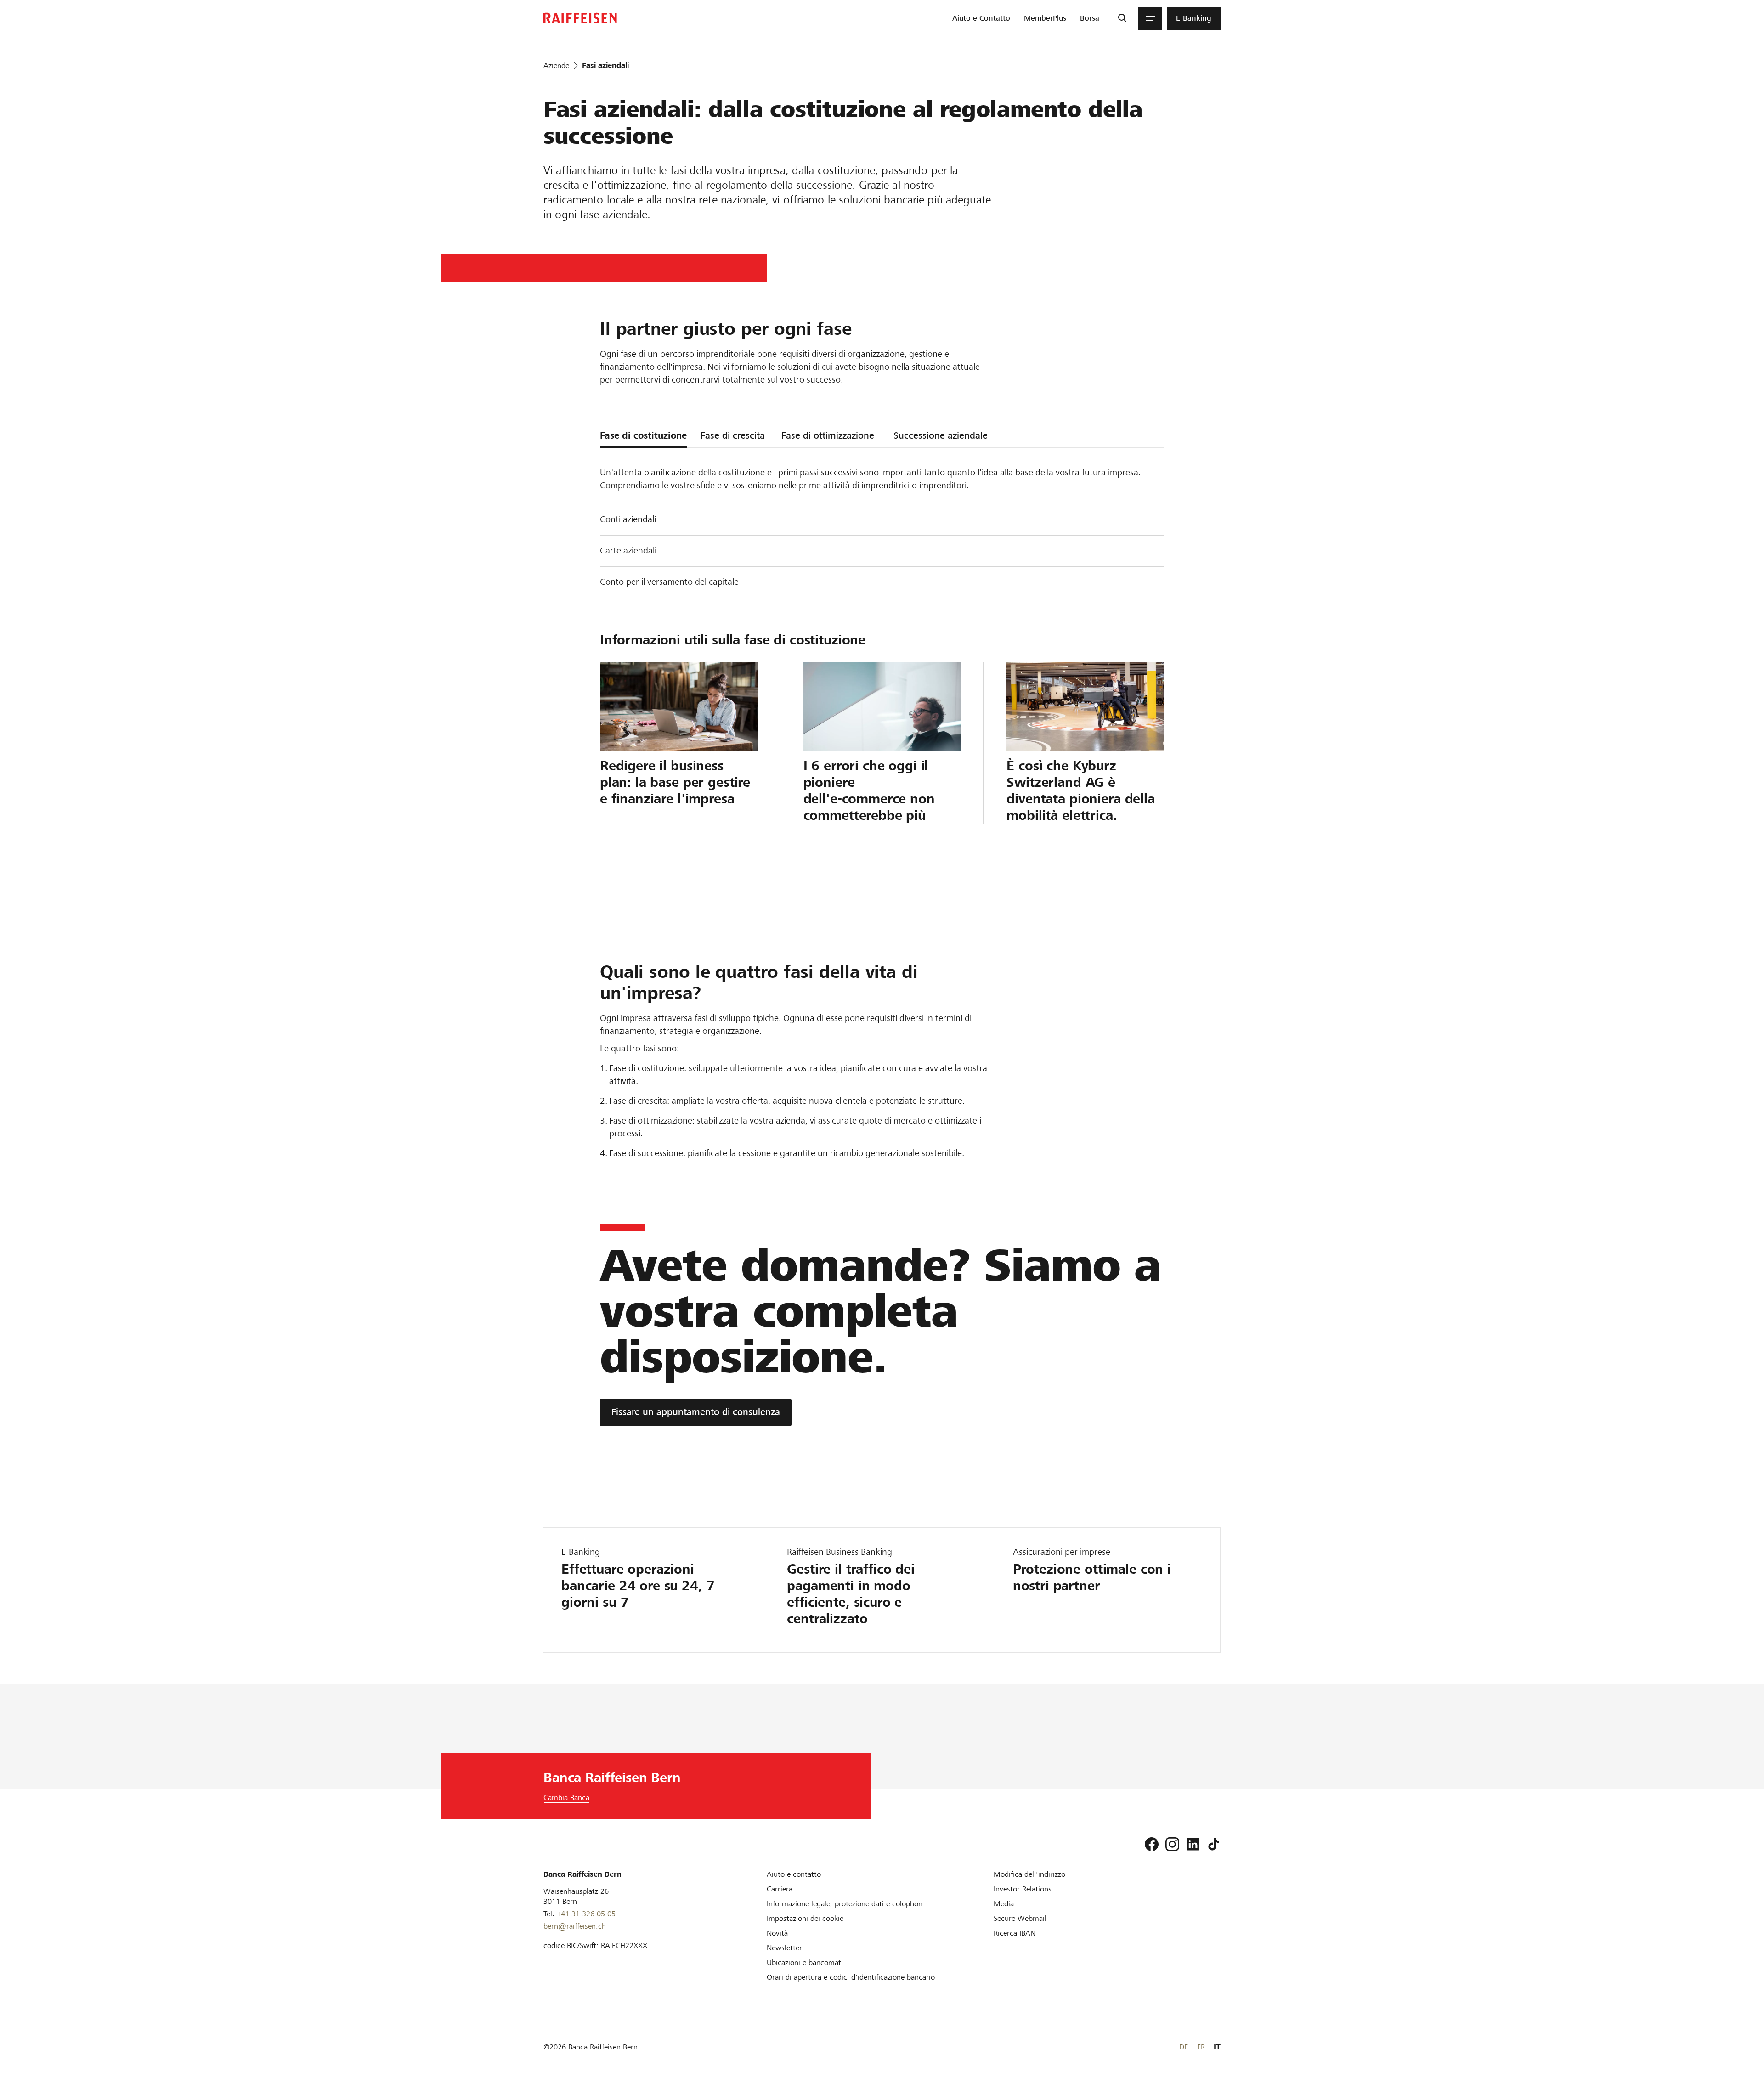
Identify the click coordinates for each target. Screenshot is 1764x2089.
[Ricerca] (1122, 18)
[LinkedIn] (1193, 1844)
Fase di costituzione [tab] (643, 435)
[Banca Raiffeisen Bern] (580, 18)
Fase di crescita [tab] (733, 435)
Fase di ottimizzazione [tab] (828, 435)
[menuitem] (981, 18)
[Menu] (1150, 18)
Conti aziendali (628, 519)
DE (1184, 2047)
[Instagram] (1172, 1844)
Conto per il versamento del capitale (669, 582)
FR (1201, 2047)
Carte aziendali (628, 550)
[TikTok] (1214, 1844)
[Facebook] (1152, 1844)
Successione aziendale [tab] (941, 435)
